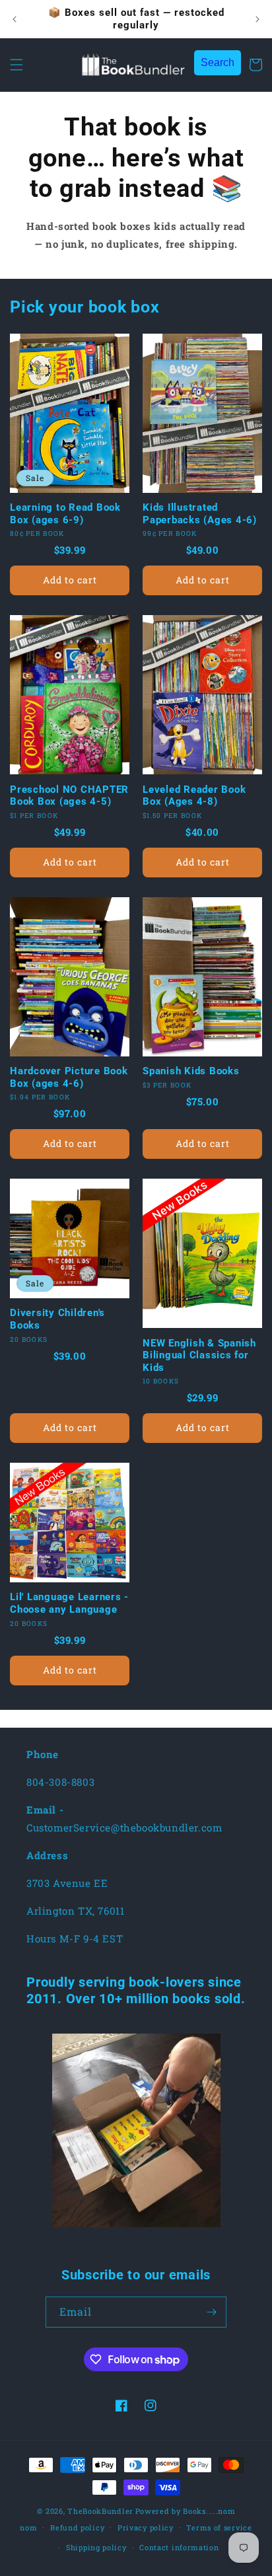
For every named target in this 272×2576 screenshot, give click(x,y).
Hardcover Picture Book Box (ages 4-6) (69, 1077)
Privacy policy (146, 2527)
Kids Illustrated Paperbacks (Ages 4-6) (200, 514)
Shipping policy (96, 2547)
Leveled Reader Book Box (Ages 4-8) (194, 796)
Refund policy (77, 2527)
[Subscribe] (211, 2312)
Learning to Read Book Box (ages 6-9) (65, 514)
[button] (17, 65)
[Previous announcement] (15, 19)
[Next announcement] (257, 19)
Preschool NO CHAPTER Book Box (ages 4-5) (69, 796)
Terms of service (219, 2527)
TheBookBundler (100, 2511)
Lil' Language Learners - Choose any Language (69, 1603)
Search (218, 62)
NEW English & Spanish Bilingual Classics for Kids (199, 1355)
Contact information (179, 2547)
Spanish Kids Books (191, 1071)
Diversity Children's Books (57, 1319)
